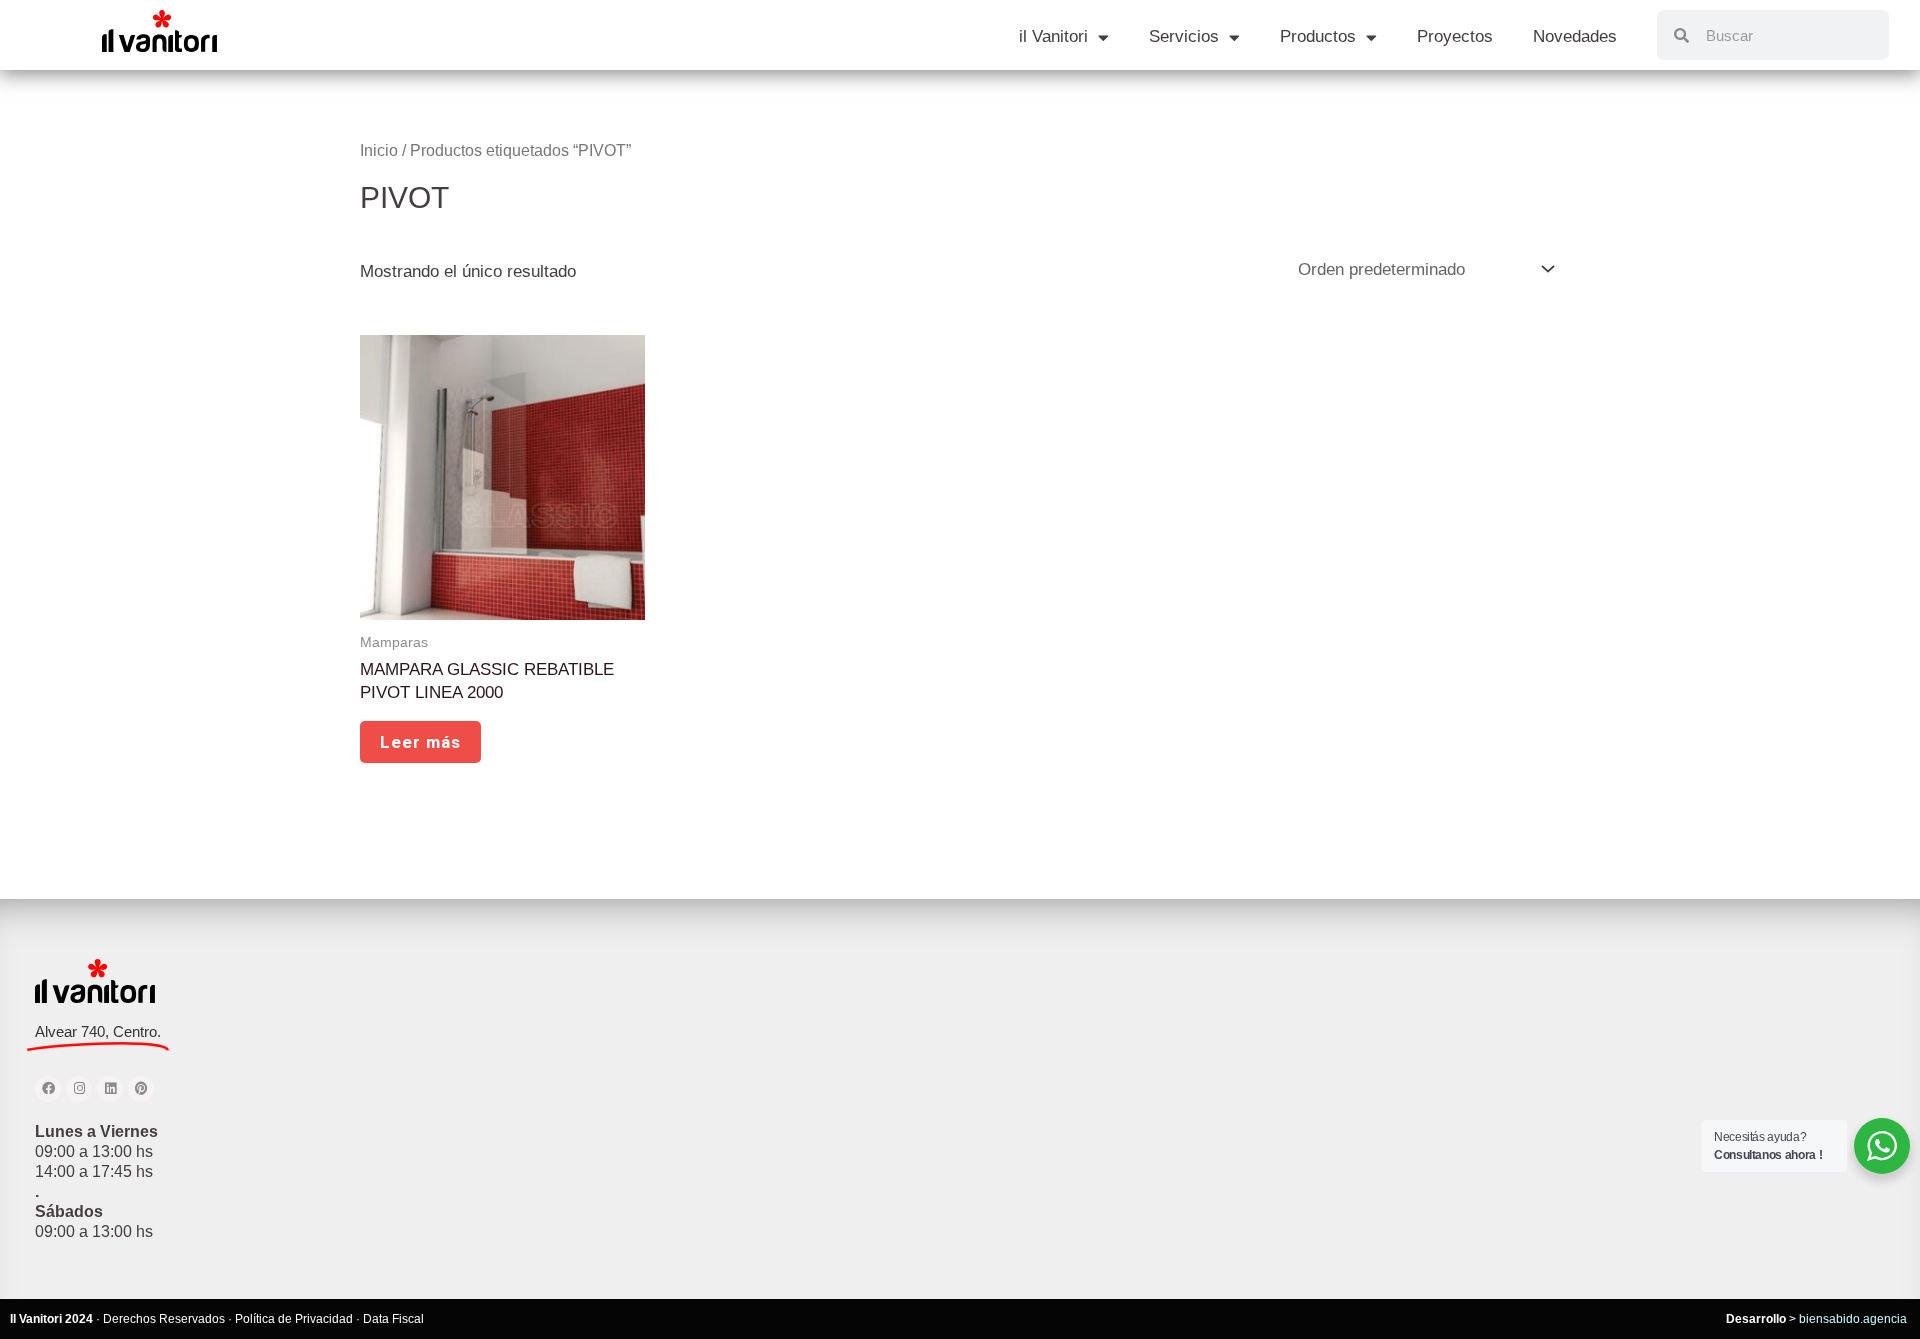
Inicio (379, 150)
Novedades (1575, 36)
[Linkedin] (110, 1089)
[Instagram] (79, 1089)
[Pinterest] (141, 1089)
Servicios (1184, 36)
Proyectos (1455, 36)
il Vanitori (1053, 36)
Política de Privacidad (294, 1319)
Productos (1318, 36)
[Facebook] (48, 1089)
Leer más (420, 742)
